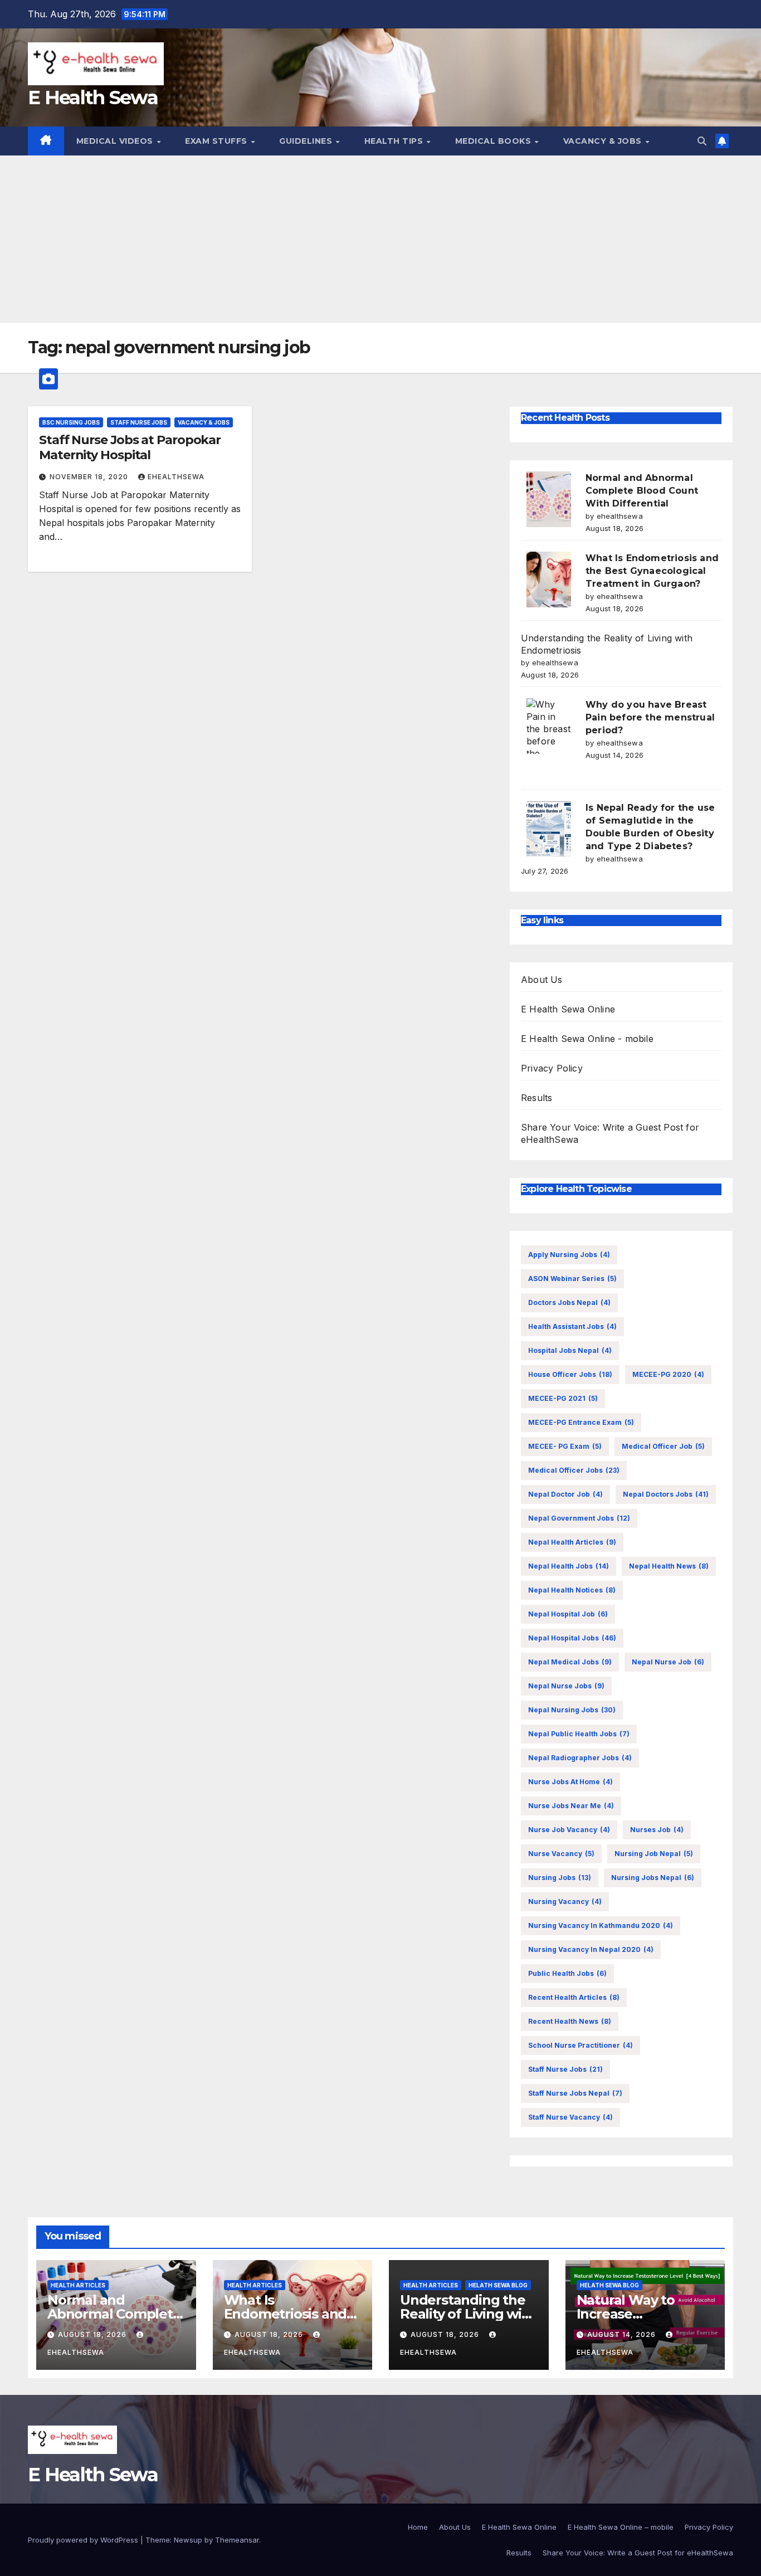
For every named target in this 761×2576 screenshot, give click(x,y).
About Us (542, 980)
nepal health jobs (569, 1566)
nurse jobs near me (571, 1806)
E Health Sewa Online (568, 1009)
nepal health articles (572, 1542)
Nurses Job (657, 1830)
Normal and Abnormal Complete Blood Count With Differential (642, 491)
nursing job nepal (654, 1854)
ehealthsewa (176, 477)
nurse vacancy (561, 1854)
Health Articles (78, 2285)
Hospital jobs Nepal (570, 1350)
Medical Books (494, 141)
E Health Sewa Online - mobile (587, 1039)
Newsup (188, 2540)
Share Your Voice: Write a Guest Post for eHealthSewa (638, 2553)
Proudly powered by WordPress (84, 2540)
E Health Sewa (93, 98)
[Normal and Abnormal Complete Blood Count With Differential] (549, 499)
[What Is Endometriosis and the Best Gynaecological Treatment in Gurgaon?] (549, 580)
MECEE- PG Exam (565, 1446)
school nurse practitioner (580, 2045)
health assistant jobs (572, 1326)
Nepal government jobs (579, 1518)
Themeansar (237, 2540)
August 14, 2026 (623, 2334)
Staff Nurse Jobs (139, 422)
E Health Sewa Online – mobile (621, 2527)
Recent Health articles (574, 1997)
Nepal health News (669, 1566)
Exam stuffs (217, 141)
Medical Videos (116, 141)
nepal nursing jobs (572, 1710)
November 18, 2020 (90, 477)
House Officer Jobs (570, 1374)
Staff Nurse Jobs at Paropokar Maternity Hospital (130, 447)
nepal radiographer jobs (580, 1758)
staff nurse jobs (565, 2069)
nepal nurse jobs (566, 1686)
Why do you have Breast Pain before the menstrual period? (650, 717)
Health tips (395, 141)
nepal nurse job (668, 1662)
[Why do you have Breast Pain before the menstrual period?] (549, 726)
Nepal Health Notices (572, 1590)
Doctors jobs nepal (569, 1302)
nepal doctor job (565, 1494)
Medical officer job (663, 1446)
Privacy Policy (552, 1068)
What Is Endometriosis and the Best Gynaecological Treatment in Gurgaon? (652, 571)
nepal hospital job (568, 1614)
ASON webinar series (572, 1279)
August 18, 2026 (93, 2334)
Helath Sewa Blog (498, 2285)
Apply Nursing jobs (569, 1255)
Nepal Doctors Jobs (666, 1494)
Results (536, 1098)
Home (418, 2527)
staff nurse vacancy (570, 2117)
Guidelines (307, 141)
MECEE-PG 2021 (563, 1398)
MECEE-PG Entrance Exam (581, 1422)
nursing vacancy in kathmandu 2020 (601, 1925)
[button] (702, 141)
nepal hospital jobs (572, 1638)
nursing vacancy (565, 1901)
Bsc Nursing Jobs (71, 422)
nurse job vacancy (569, 1830)
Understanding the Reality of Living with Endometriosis (468, 2314)
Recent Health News (570, 2021)
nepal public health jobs (579, 1734)
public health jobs (567, 1973)
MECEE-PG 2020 (668, 1374)
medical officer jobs (574, 1470)
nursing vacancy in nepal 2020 (591, 1949)
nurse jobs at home (570, 1782)
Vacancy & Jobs (604, 141)
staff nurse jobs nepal (575, 2093)
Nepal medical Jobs (570, 1662)
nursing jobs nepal (653, 1878)
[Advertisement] (380, 239)
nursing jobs (560, 1878)
